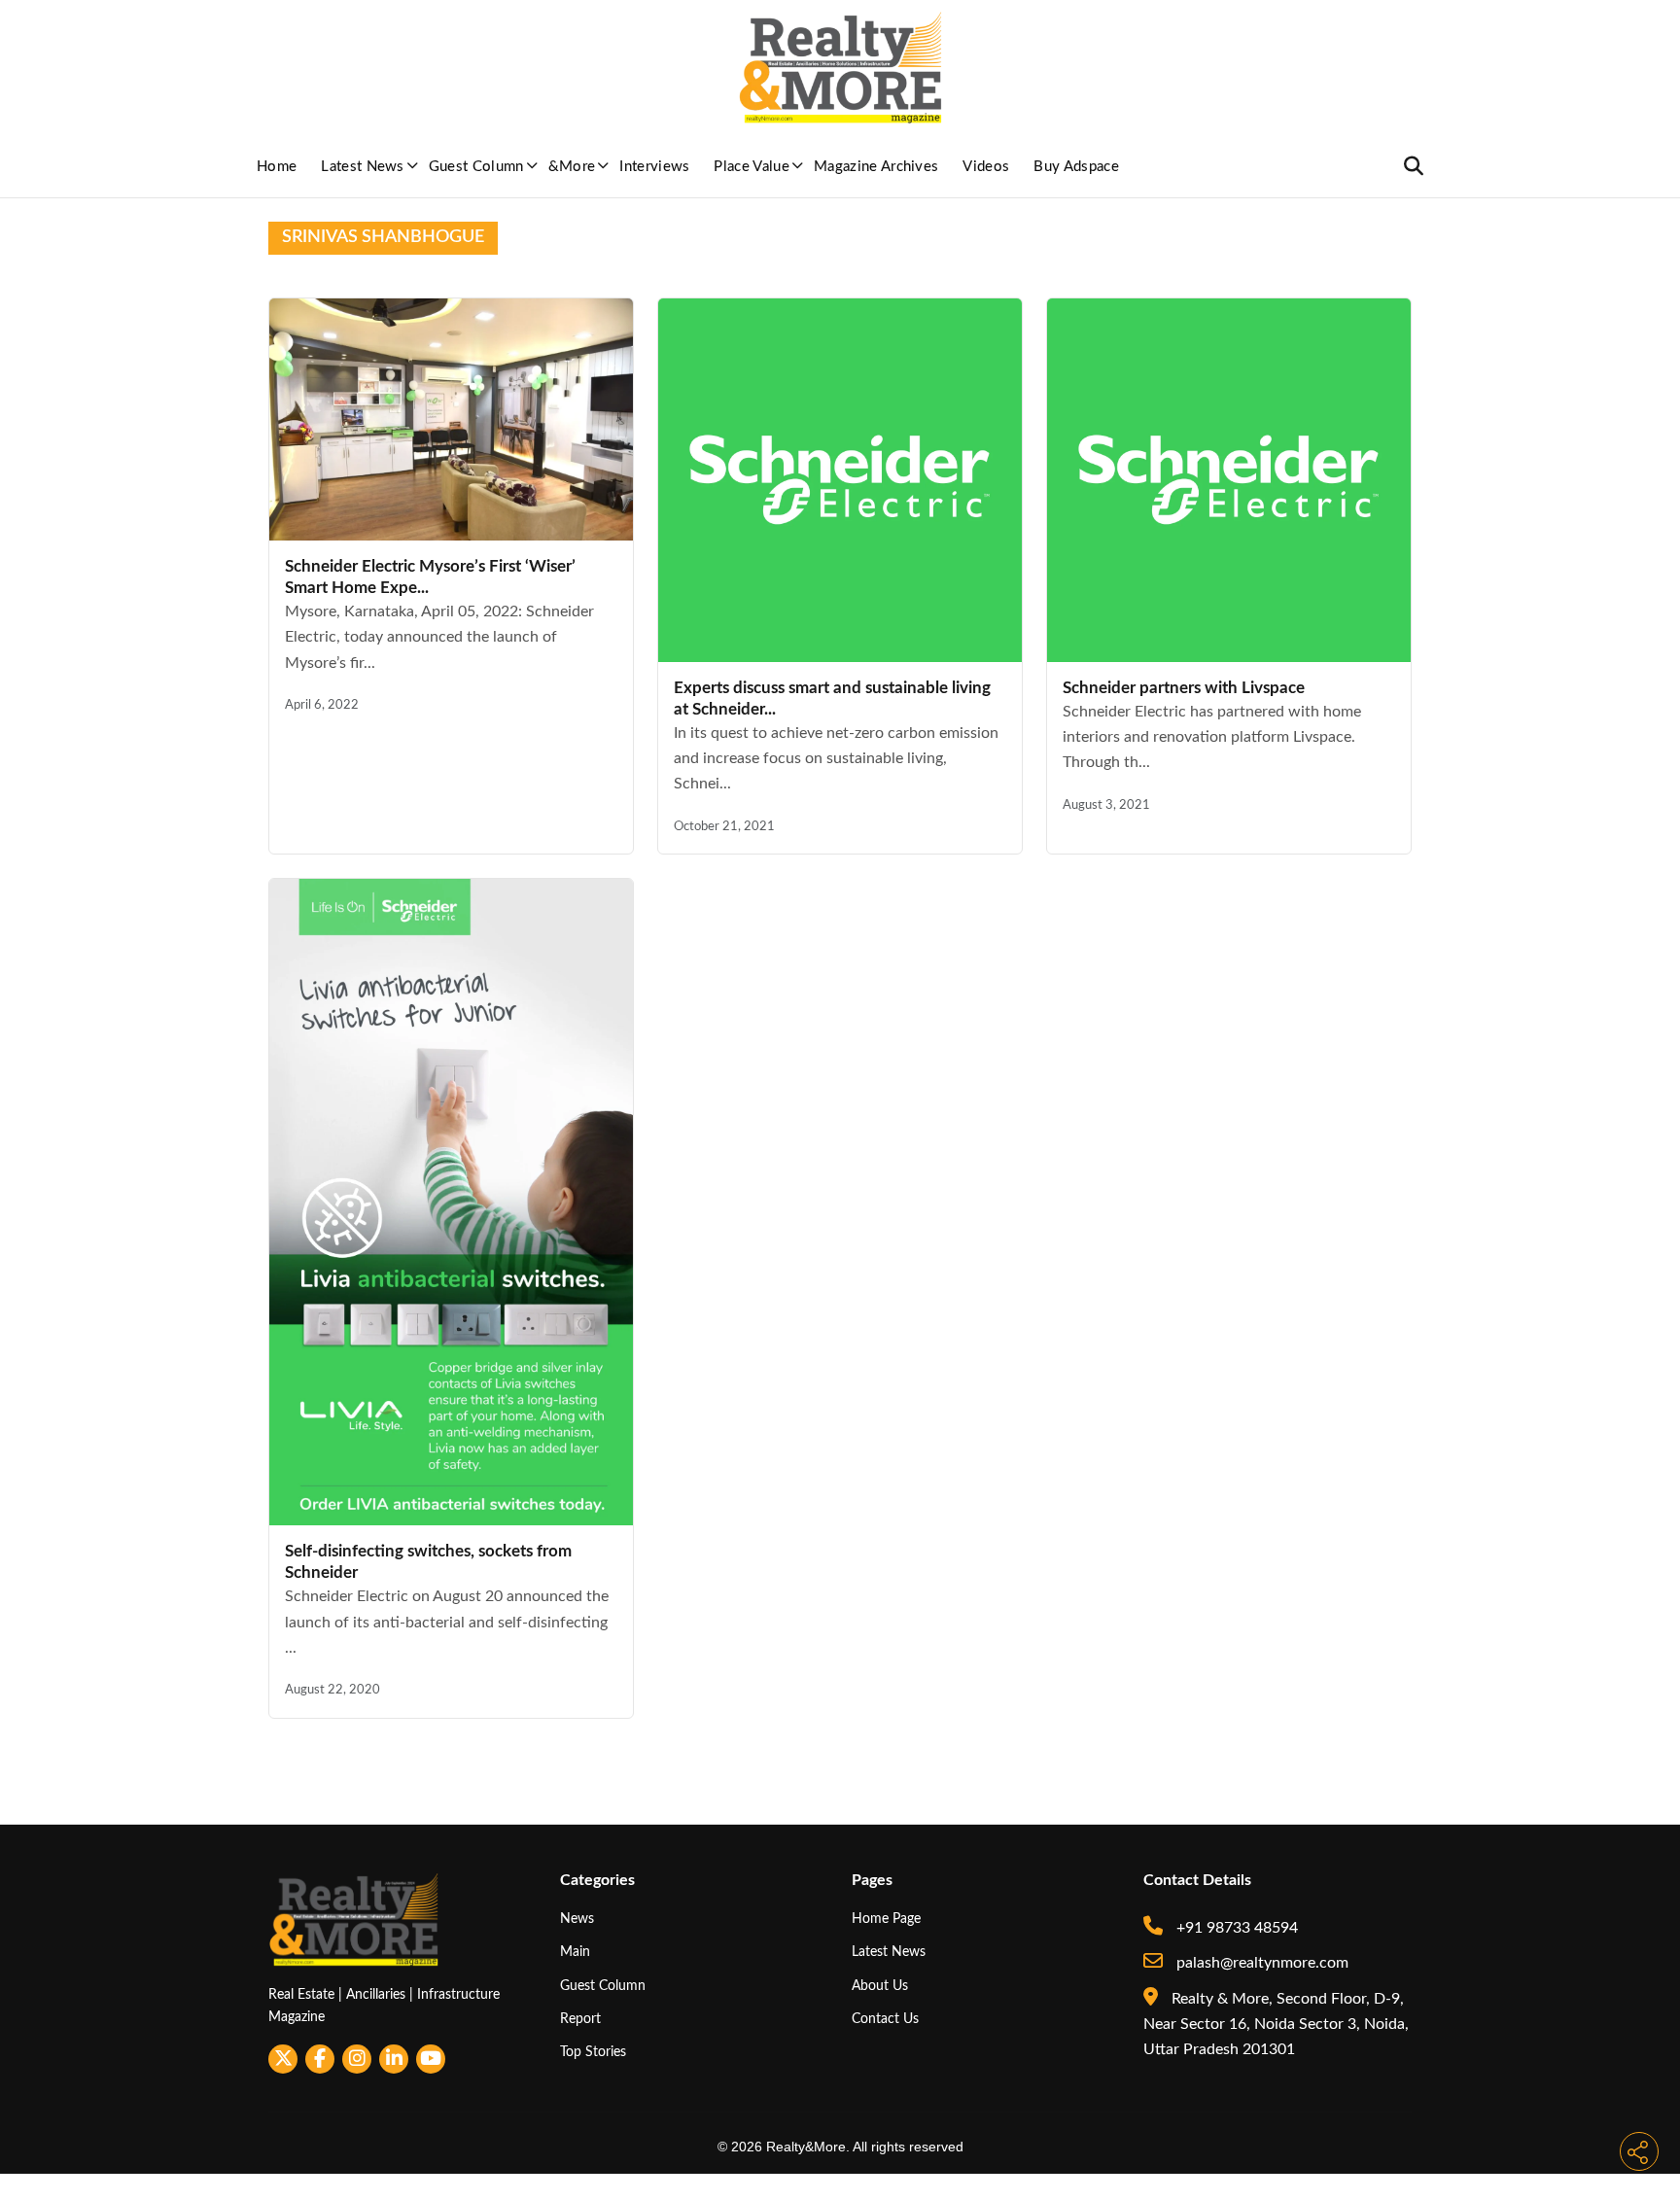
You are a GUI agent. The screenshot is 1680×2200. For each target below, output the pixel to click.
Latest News (363, 167)
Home (277, 167)
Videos (986, 167)
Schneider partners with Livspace (1184, 688)
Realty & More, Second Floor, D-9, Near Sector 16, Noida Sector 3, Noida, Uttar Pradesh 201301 (1276, 2025)
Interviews (654, 167)
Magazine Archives (876, 167)
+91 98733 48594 (1235, 1928)
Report (580, 2019)
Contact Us (885, 2019)
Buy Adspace (1076, 167)
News (577, 1919)
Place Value (752, 167)
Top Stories (593, 2052)
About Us (880, 1986)
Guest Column (476, 167)
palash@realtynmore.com (1260, 1963)
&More (572, 167)
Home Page (886, 1919)
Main (575, 1952)
